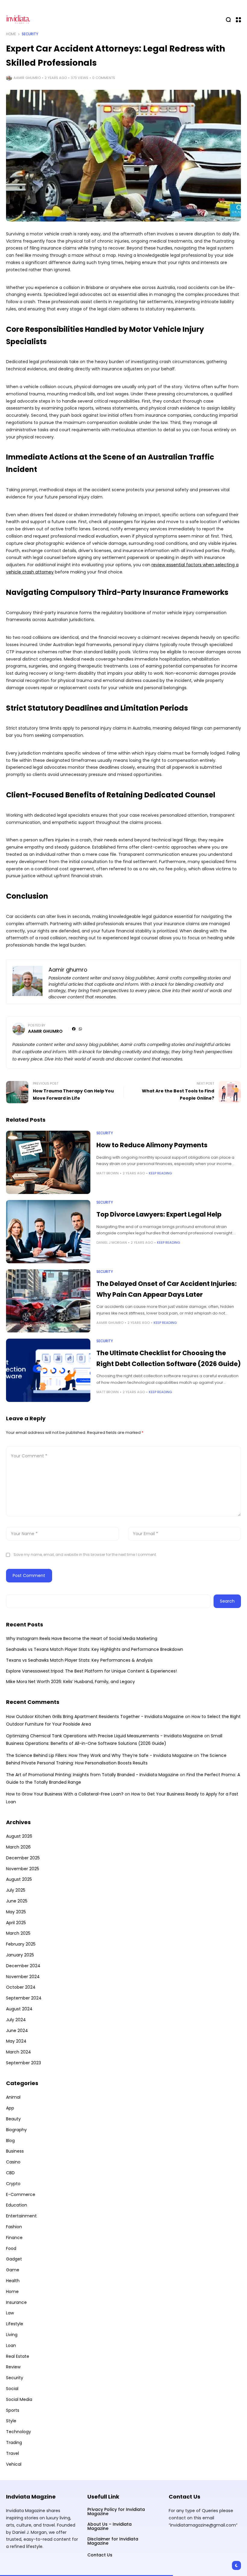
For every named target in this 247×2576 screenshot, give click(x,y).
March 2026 (18, 1847)
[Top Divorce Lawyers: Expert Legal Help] (48, 1232)
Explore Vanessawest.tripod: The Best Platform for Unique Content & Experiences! (91, 1671)
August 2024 (19, 2009)
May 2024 (16, 2041)
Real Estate (18, 2356)
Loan (11, 2345)
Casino (13, 2162)
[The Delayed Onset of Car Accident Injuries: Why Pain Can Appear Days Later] (48, 1301)
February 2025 (21, 1944)
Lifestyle (15, 2324)
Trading (14, 2442)
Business (15, 2151)
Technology (19, 2432)
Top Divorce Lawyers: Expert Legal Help (159, 1214)
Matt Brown (108, 1173)
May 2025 (16, 1912)
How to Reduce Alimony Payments (152, 1145)
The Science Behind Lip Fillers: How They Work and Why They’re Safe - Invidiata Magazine (99, 1755)
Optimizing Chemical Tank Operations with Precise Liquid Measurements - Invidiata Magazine (105, 1736)
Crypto (13, 2184)
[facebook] (74, 1029)
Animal (13, 2097)
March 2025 (18, 1933)
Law (10, 2313)
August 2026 (19, 1836)
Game (13, 2270)
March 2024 (19, 2052)
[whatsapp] (80, 1029)
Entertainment (21, 2216)
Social (12, 2389)
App (10, 2108)
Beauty (13, 2119)
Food (11, 2248)
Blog (10, 2141)
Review (13, 2367)
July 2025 (16, 1890)
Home (11, 34)
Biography (16, 2130)
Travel (13, 2453)
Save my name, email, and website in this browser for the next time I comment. (85, 1555)
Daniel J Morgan (112, 1242)
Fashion (14, 2227)
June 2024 (17, 2031)
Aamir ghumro (27, 78)
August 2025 (19, 1879)
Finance (14, 2238)
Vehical (14, 2464)
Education (17, 2205)
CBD (10, 2173)
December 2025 (23, 1858)
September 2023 (23, 2063)
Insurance (16, 2302)
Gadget (14, 2259)
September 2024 (24, 1998)
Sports (13, 2410)
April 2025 (16, 1923)
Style (11, 2421)
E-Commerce (21, 2194)
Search (227, 1601)
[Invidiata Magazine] (18, 19)
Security (30, 34)
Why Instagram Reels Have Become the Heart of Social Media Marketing (82, 1638)
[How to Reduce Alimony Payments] (48, 1162)
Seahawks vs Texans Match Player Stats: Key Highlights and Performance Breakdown (95, 1649)
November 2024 (23, 1977)
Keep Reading (160, 1173)
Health (13, 2281)
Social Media (19, 2399)
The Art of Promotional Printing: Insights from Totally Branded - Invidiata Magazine (92, 1775)
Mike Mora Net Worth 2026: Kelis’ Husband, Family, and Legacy (70, 1682)
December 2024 (23, 1966)
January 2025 (20, 1955)
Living (12, 2335)
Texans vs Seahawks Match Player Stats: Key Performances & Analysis (79, 1660)
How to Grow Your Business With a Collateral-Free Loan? (65, 1794)
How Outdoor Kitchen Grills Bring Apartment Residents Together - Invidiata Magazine (95, 1717)
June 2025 (17, 1901)
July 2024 (16, 2020)
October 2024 (21, 1987)
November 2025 (23, 1869)
